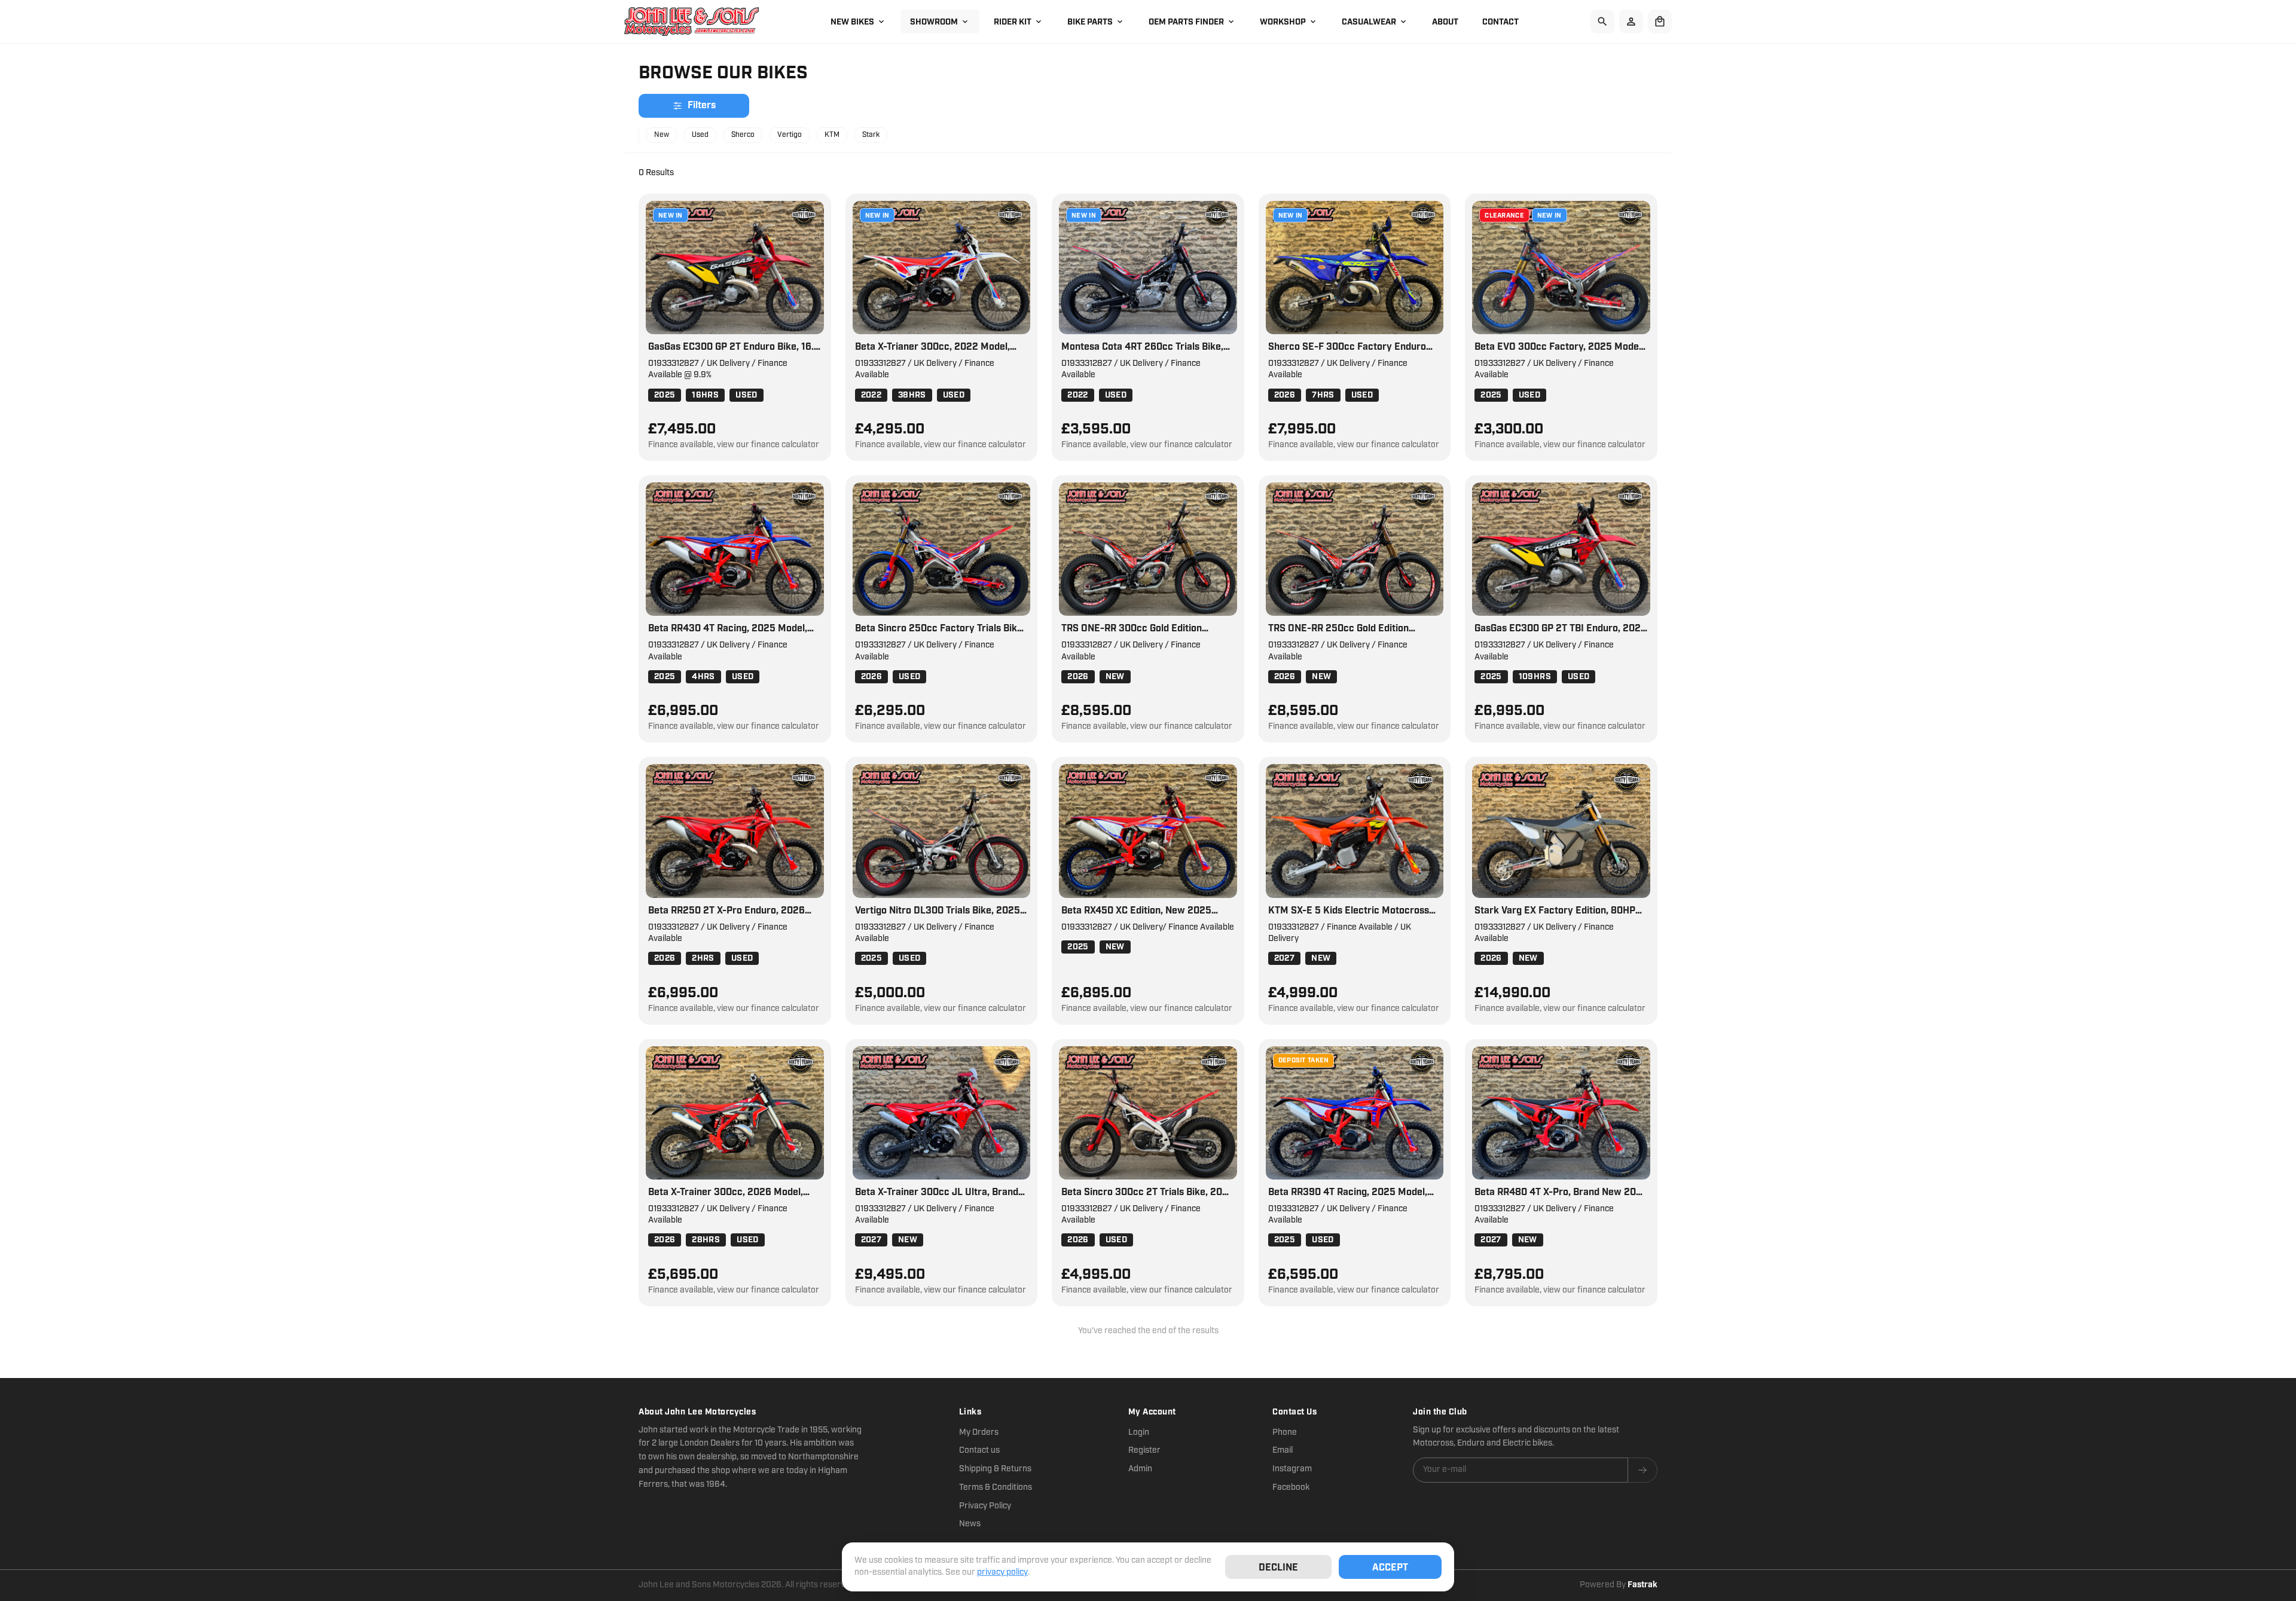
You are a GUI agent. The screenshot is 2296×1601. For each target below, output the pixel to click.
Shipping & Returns (995, 1469)
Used (700, 135)
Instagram (1292, 1469)
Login (1139, 1432)
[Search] (1602, 22)
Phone (1285, 1432)
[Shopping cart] (1660, 22)
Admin (1140, 1469)
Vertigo (790, 135)
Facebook (1291, 1487)
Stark (871, 135)
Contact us (979, 1450)
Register (1144, 1450)
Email (1283, 1450)
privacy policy (1002, 1572)
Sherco (743, 135)
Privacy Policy (985, 1506)
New (662, 135)
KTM (832, 135)
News (970, 1524)
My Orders (979, 1432)
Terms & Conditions (996, 1487)
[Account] (1631, 22)
